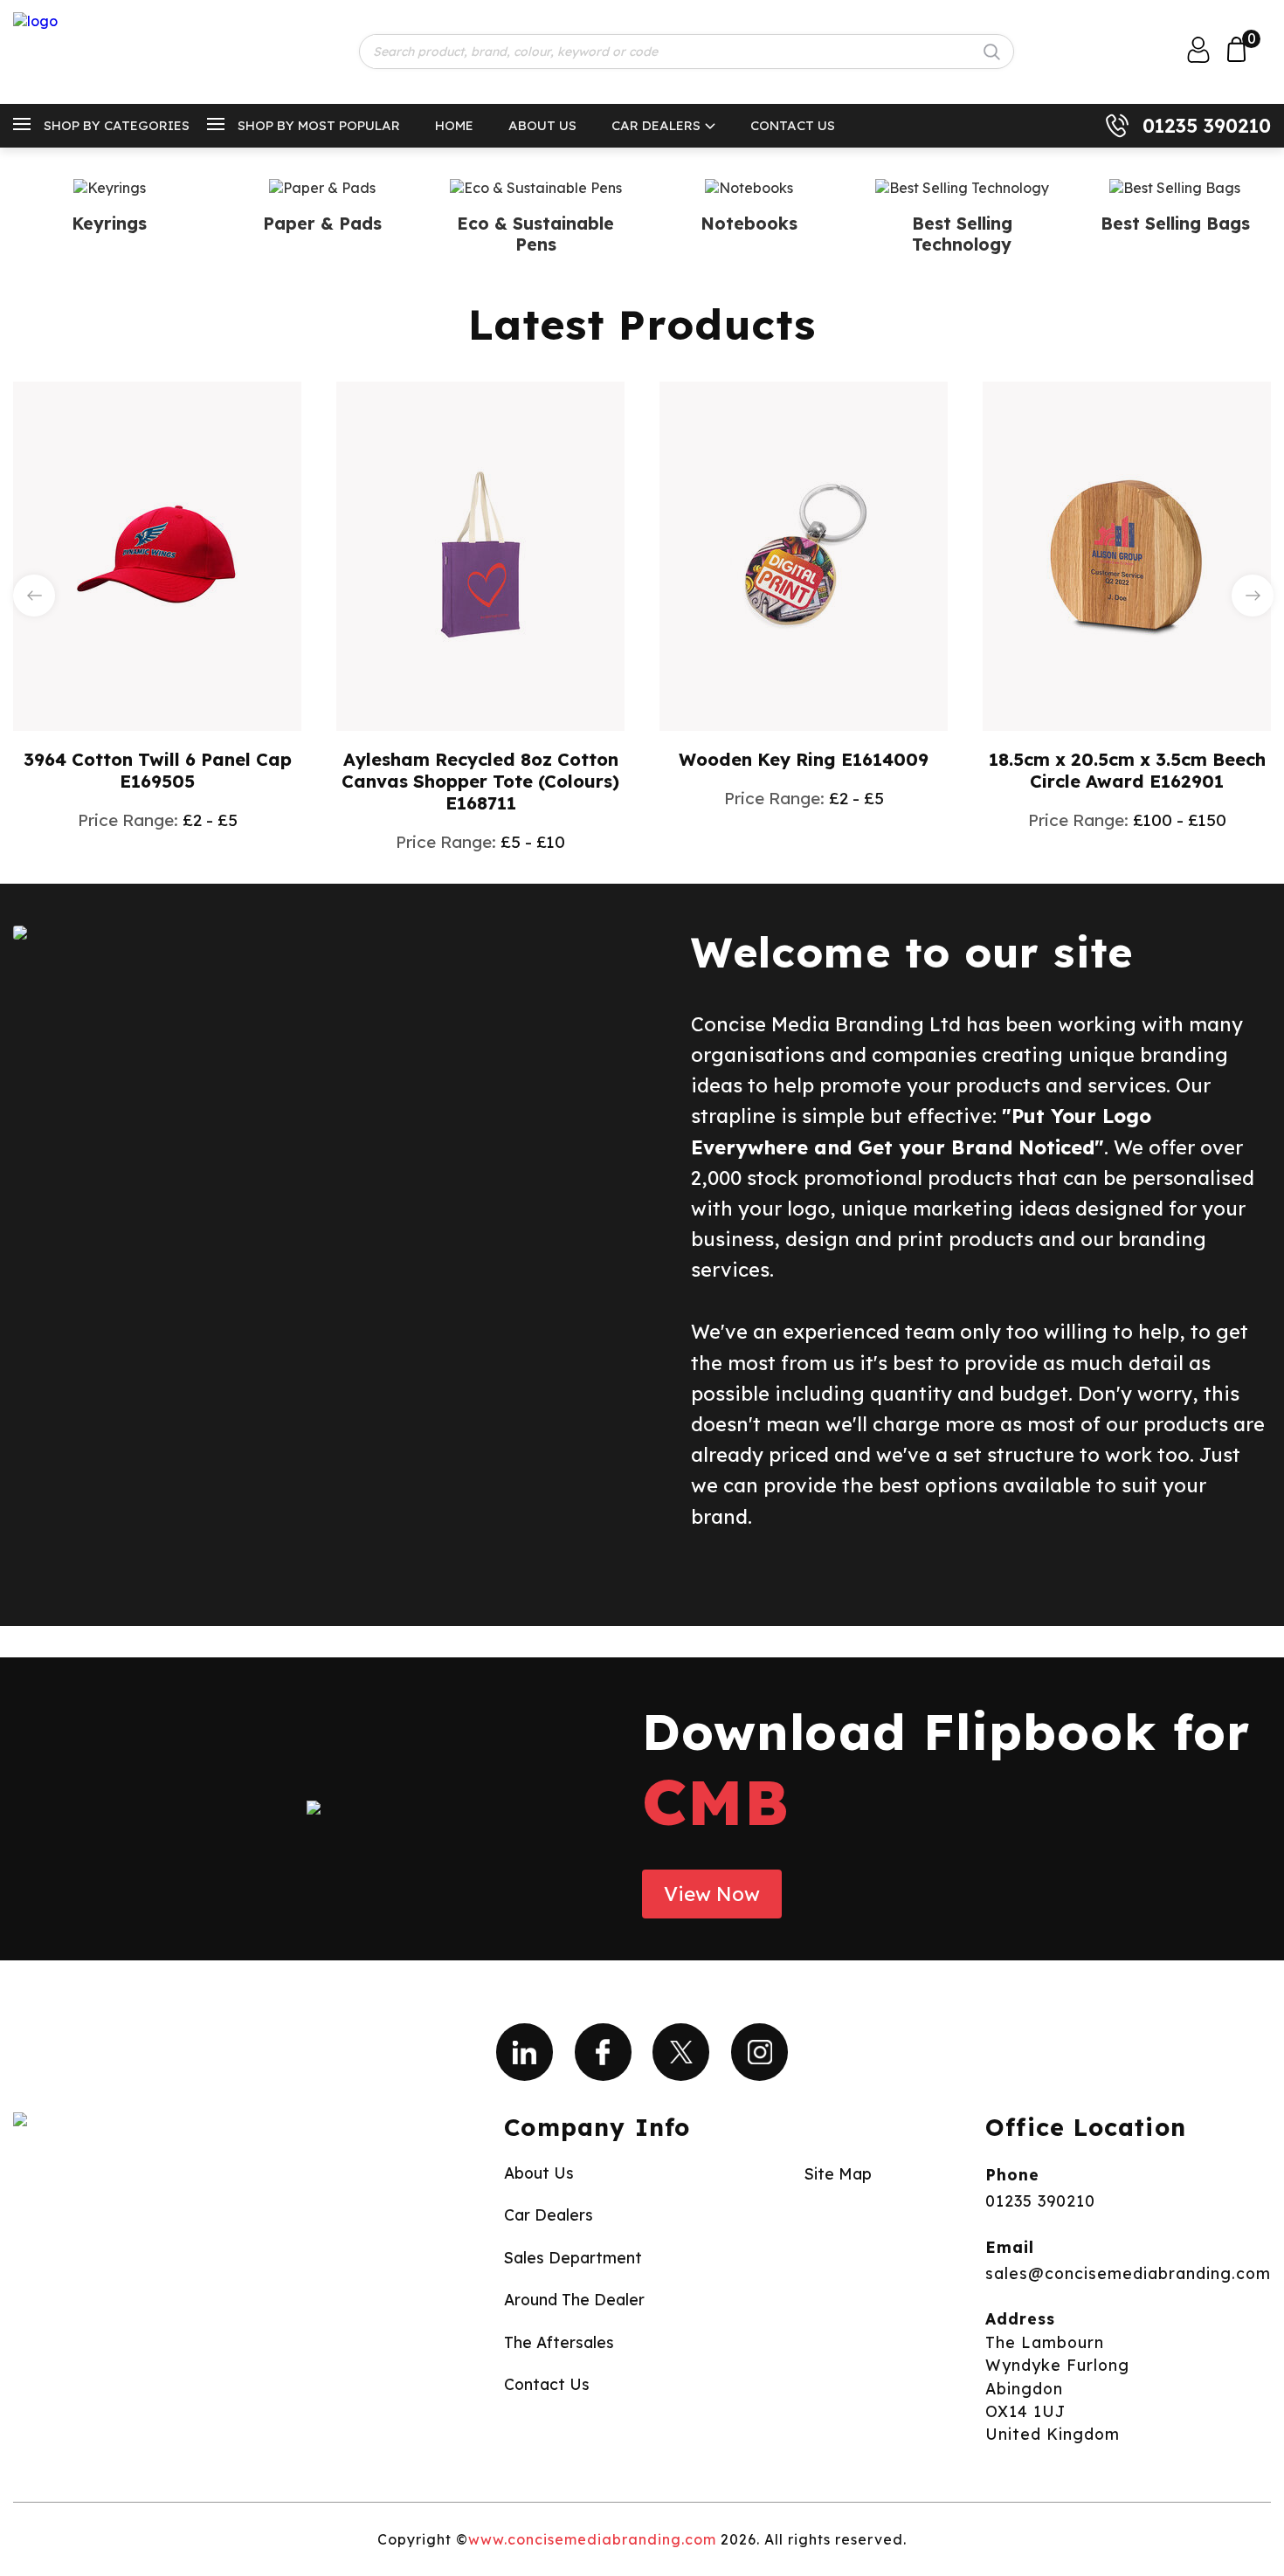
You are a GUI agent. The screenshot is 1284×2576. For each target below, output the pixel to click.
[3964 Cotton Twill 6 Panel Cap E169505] (157, 554)
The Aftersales (559, 2342)
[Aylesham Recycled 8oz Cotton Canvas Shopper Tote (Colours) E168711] (480, 554)
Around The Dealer (574, 2299)
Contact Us (793, 125)
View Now (712, 1894)
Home (454, 125)
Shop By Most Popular (319, 125)
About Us (542, 125)
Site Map (838, 2173)
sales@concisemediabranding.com (1128, 2273)
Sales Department (573, 2257)
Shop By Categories (117, 125)
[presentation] (34, 596)
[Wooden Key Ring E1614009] (804, 554)
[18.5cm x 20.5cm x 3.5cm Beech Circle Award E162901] (1127, 554)
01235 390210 (1207, 126)
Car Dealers (656, 125)
